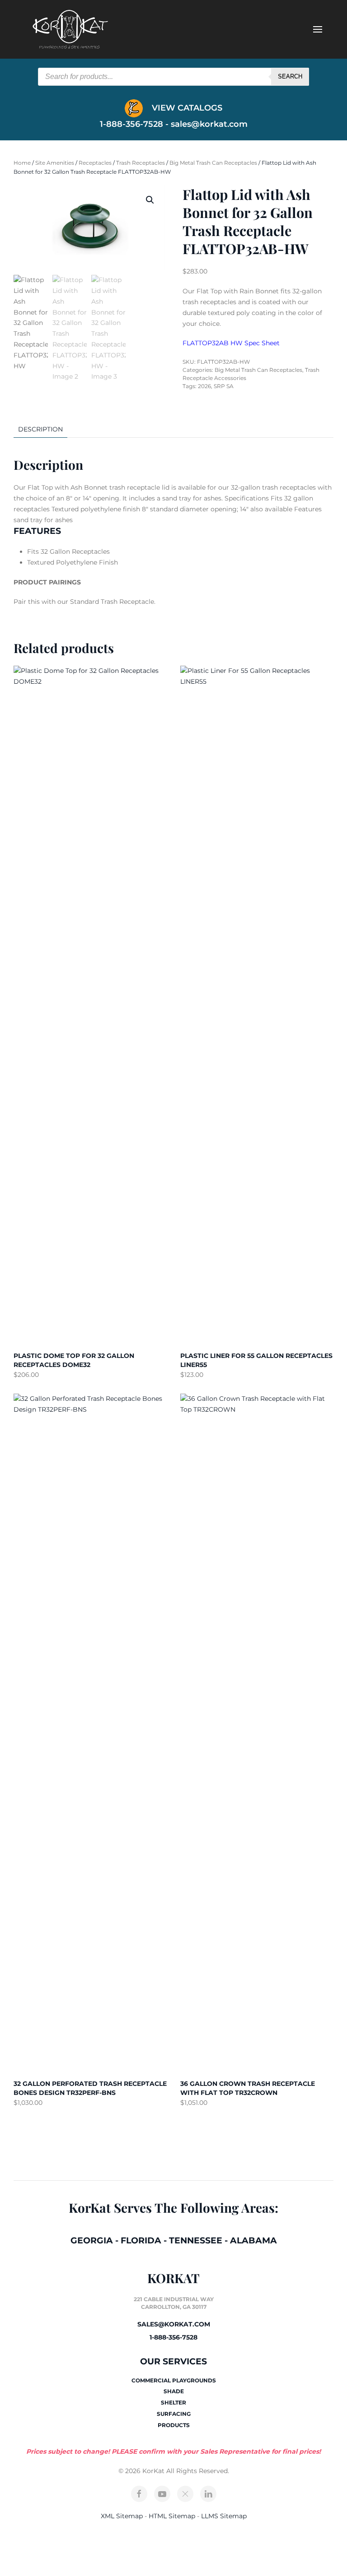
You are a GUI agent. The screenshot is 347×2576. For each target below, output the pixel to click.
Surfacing (174, 2414)
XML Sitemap (122, 2516)
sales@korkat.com (209, 124)
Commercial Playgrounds (174, 2380)
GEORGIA (92, 2240)
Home (22, 163)
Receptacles (95, 163)
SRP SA (224, 386)
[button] (150, 200)
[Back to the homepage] (70, 29)
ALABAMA (253, 2240)
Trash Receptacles (141, 163)
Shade (174, 2391)
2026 (204, 386)
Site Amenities (55, 163)
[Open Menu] (318, 29)
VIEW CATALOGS (186, 108)
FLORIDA (141, 2240)
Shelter (173, 2402)
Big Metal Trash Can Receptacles (213, 163)
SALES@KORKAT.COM (174, 2324)
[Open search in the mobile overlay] (173, 77)
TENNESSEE (196, 2240)
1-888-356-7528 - (135, 124)
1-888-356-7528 (173, 2337)
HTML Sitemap (172, 2516)
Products (174, 2425)
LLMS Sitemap (224, 2516)
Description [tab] (40, 429)
